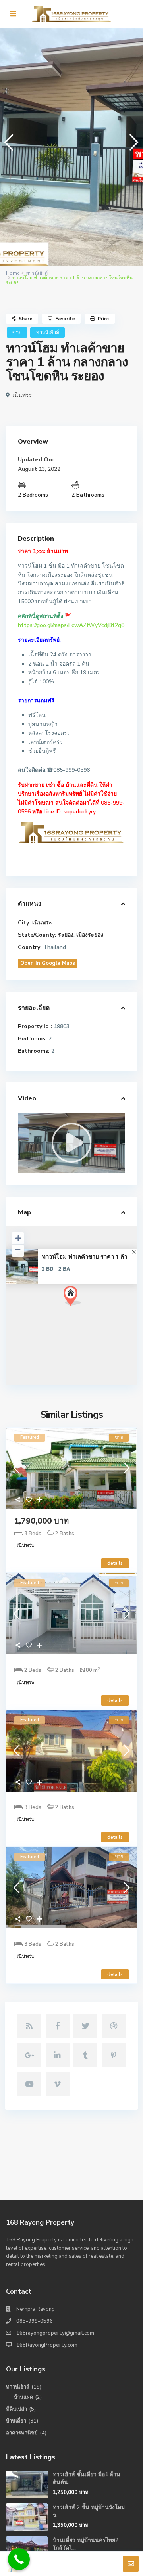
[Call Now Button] (19, 2559)
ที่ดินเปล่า (16, 2409)
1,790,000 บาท (42, 1521)
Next (132, 146)
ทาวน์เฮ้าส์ (37, 273)
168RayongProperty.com (47, 2345)
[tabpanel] (71, 147)
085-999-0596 (35, 2321)
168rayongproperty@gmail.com (55, 2333)
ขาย (17, 333)
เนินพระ (22, 395)
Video (27, 1098)
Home (13, 273)
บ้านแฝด (23, 2397)
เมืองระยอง (90, 935)
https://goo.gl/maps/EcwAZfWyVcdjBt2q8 (71, 625)
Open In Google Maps (48, 963)
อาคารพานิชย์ (22, 2433)
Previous (7, 146)
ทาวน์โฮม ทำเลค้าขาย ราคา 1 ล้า (84, 1257)
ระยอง (66, 935)
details (115, 1563)
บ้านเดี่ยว (16, 2421)
